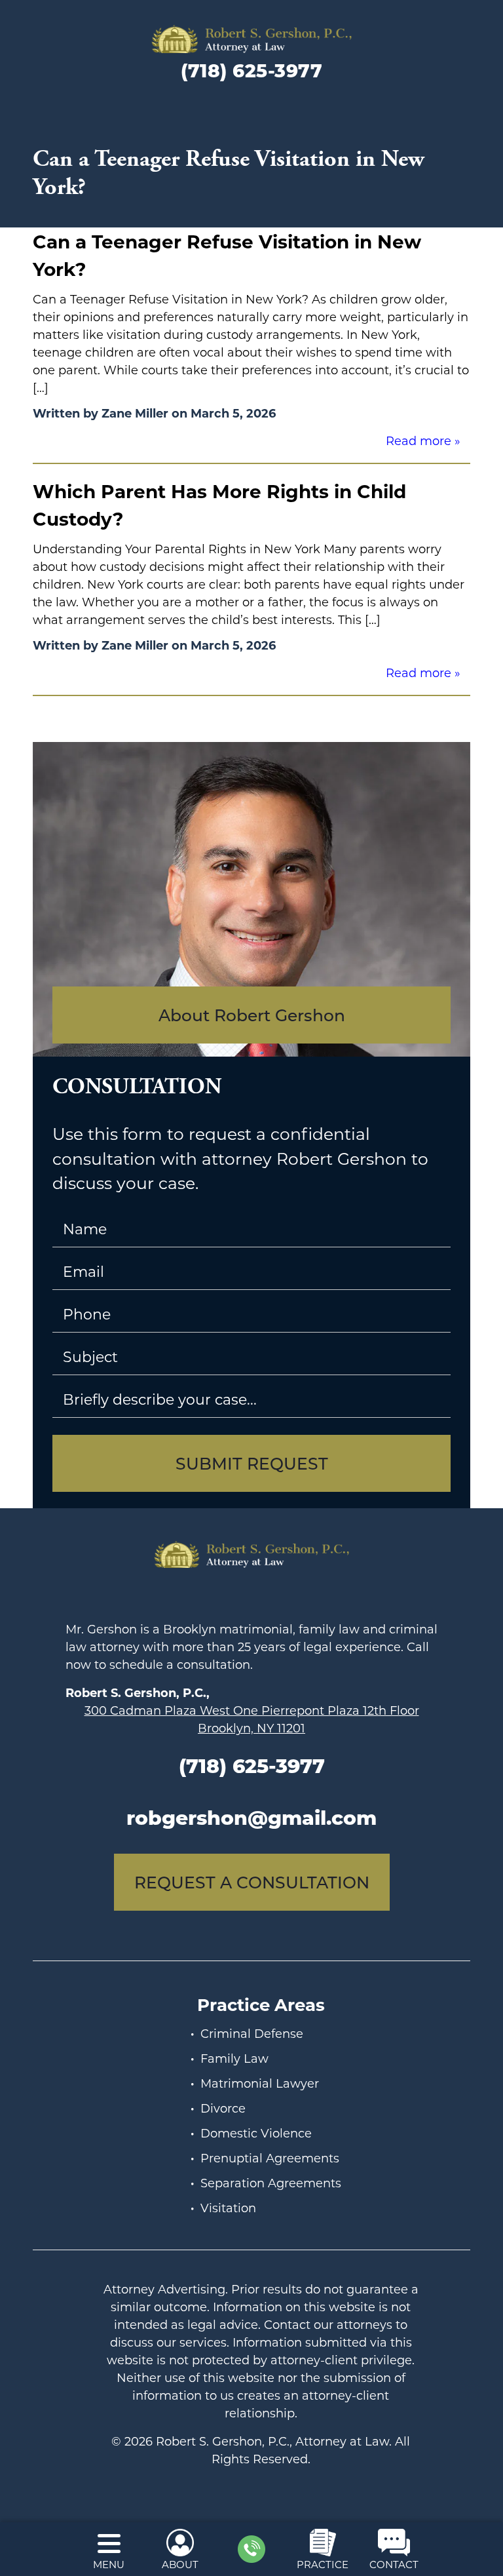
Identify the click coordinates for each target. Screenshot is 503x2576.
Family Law (234, 2058)
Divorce (223, 2108)
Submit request (252, 1463)
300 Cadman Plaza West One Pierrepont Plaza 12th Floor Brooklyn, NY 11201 (252, 1719)
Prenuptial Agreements (270, 2158)
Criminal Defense (252, 2033)
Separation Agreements (271, 2183)
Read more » (423, 440)
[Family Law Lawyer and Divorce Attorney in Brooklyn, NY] (251, 39)
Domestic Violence (256, 2133)
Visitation (228, 2208)
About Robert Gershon (252, 1015)
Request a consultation (252, 1882)
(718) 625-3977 (251, 70)
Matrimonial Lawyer (260, 2083)
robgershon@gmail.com (251, 1817)
